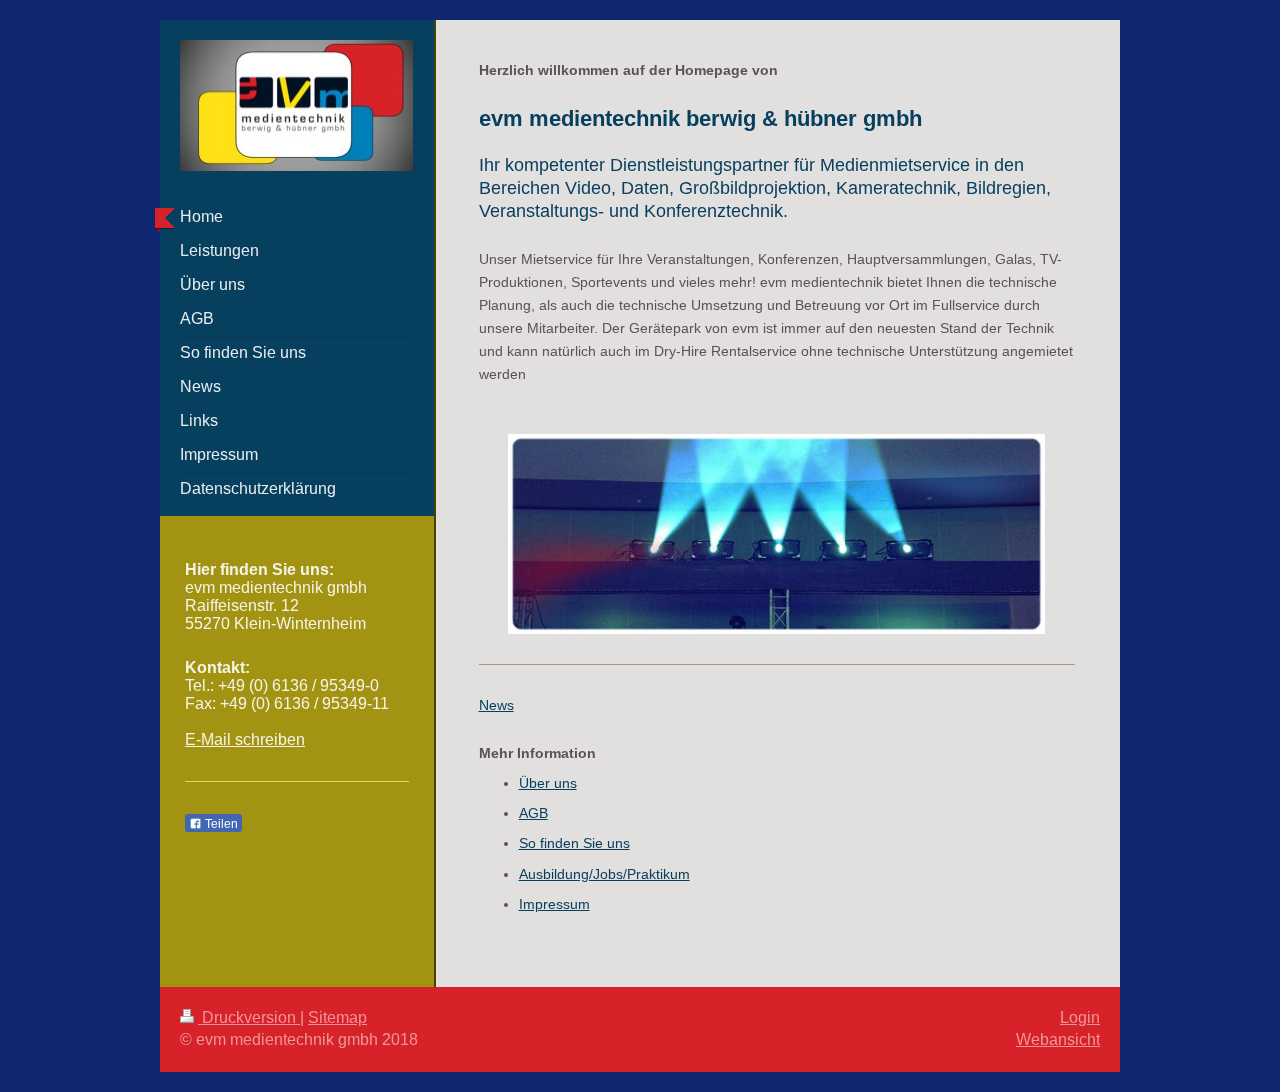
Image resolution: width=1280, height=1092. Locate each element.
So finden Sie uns (574, 843)
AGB (533, 813)
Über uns (548, 783)
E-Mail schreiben (245, 739)
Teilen (220, 824)
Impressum (554, 904)
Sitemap (337, 1017)
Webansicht (1058, 1039)
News (496, 705)
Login (1080, 1017)
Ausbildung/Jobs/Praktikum (604, 874)
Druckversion (249, 1017)
